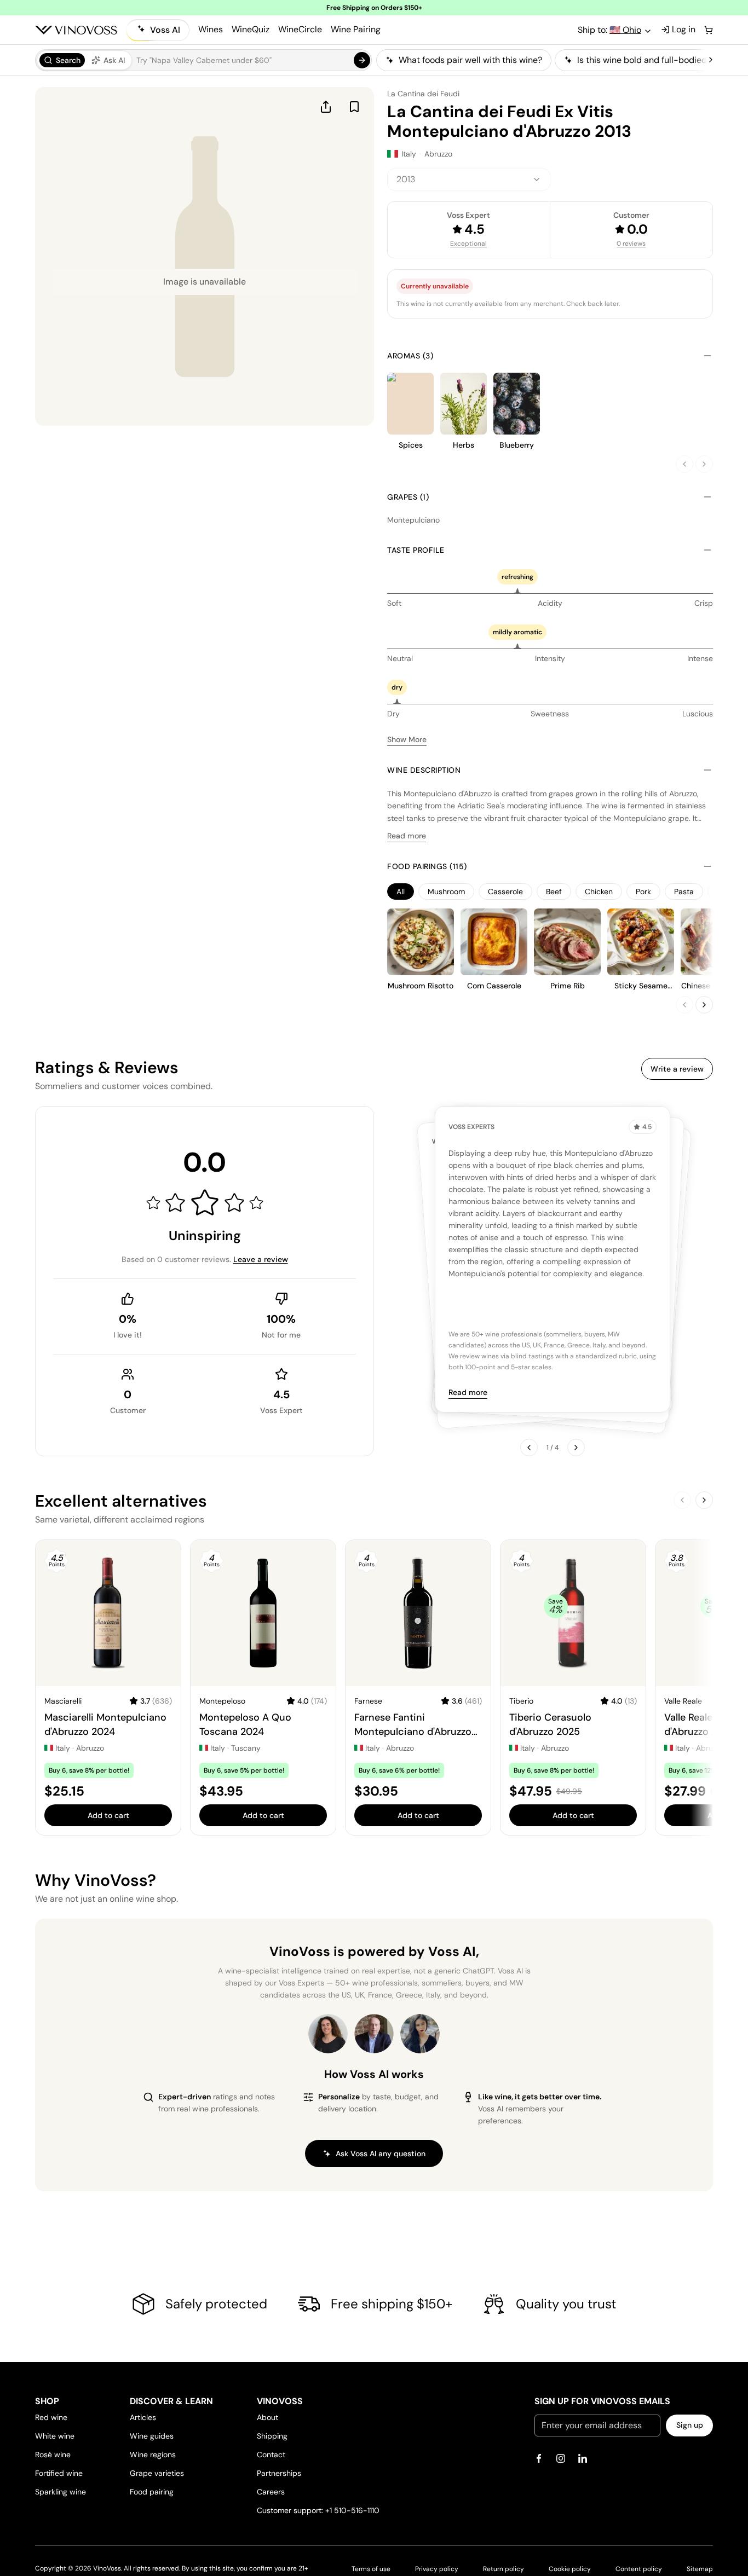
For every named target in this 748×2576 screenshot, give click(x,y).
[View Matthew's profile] (374, 2034)
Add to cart (108, 1815)
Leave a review (261, 1259)
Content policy (639, 2569)
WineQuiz (251, 29)
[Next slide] (704, 464)
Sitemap (700, 2569)
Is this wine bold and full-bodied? (644, 60)
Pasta (684, 892)
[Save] (354, 107)
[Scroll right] (711, 60)
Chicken (599, 892)
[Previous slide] (684, 464)
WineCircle (300, 29)
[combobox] (469, 180)
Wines (211, 29)
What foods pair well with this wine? (470, 60)
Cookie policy (570, 2569)
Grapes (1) (408, 497)
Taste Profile (416, 550)
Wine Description (424, 770)
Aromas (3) (410, 356)
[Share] (326, 107)
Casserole (505, 892)
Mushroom (446, 892)
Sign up (690, 2425)
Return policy (504, 2569)
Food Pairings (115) (427, 866)
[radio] (62, 60)
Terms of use (371, 2569)
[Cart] (709, 30)
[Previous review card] (529, 1448)
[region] (541, 60)
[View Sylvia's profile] (420, 2034)
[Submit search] (362, 60)
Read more (407, 836)
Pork (643, 892)
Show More (407, 739)
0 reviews (631, 244)
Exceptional (468, 244)
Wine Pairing (356, 29)
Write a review (677, 1069)
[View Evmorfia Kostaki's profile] (328, 2034)
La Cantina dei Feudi (423, 94)
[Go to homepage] (76, 30)
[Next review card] (576, 1448)
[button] (203, 60)
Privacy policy (437, 2569)
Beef (554, 892)
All (401, 892)
